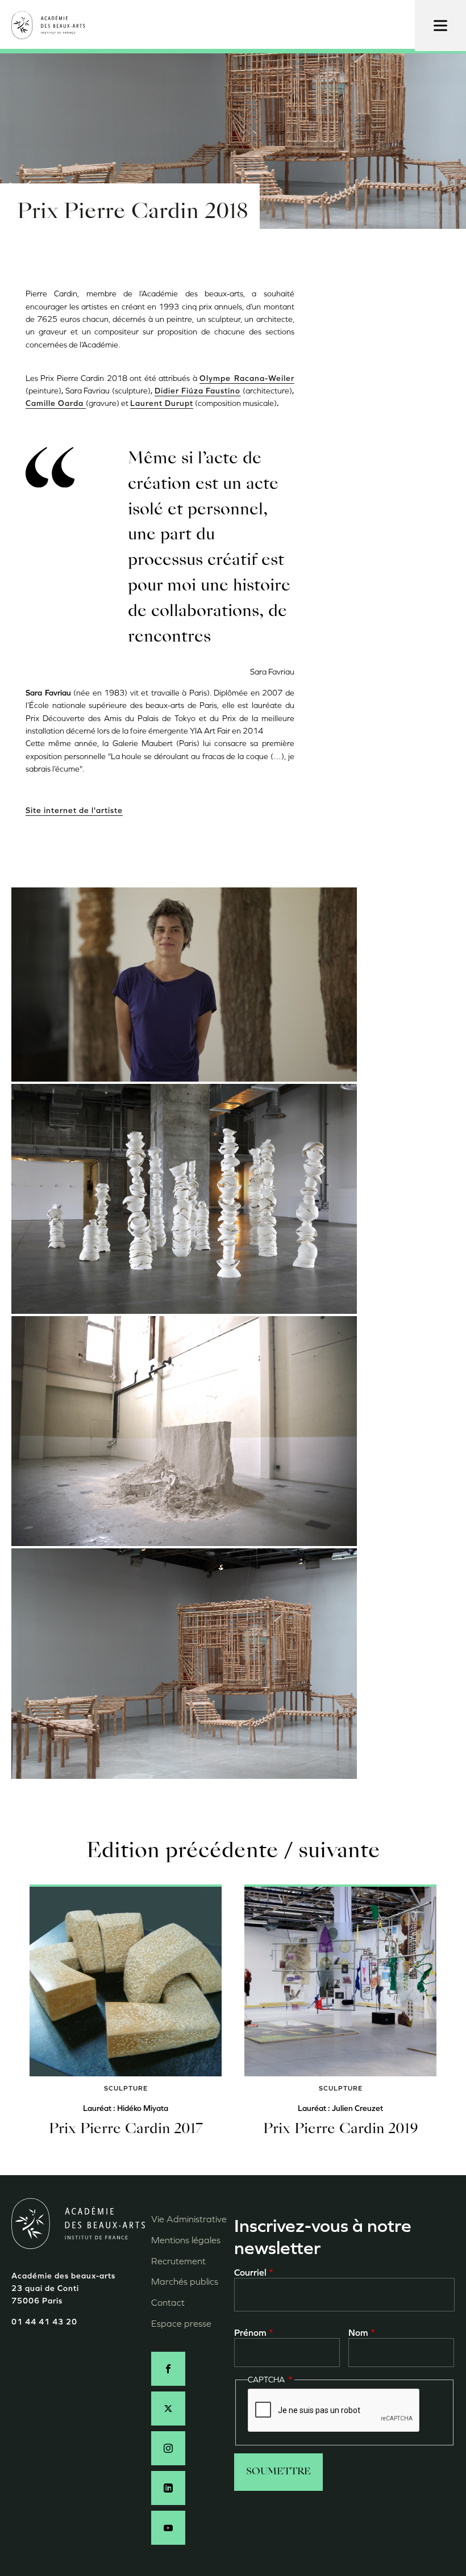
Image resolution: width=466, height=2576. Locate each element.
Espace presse (181, 2324)
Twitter (168, 2409)
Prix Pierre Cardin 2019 (341, 2130)
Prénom (250, 2333)
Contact (168, 2303)
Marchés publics (185, 2282)
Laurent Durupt (162, 403)
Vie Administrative (189, 2219)
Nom (358, 2333)
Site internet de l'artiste (74, 811)
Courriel (250, 2273)
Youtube (168, 2528)
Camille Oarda (56, 403)
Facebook (168, 2369)
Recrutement (178, 2261)
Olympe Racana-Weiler (247, 378)
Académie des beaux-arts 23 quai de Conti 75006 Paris (63, 2289)
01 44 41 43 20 (44, 2322)
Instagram (168, 2448)
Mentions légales (186, 2240)
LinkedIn (168, 2488)
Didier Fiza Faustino (197, 391)
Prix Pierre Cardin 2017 (126, 2130)
